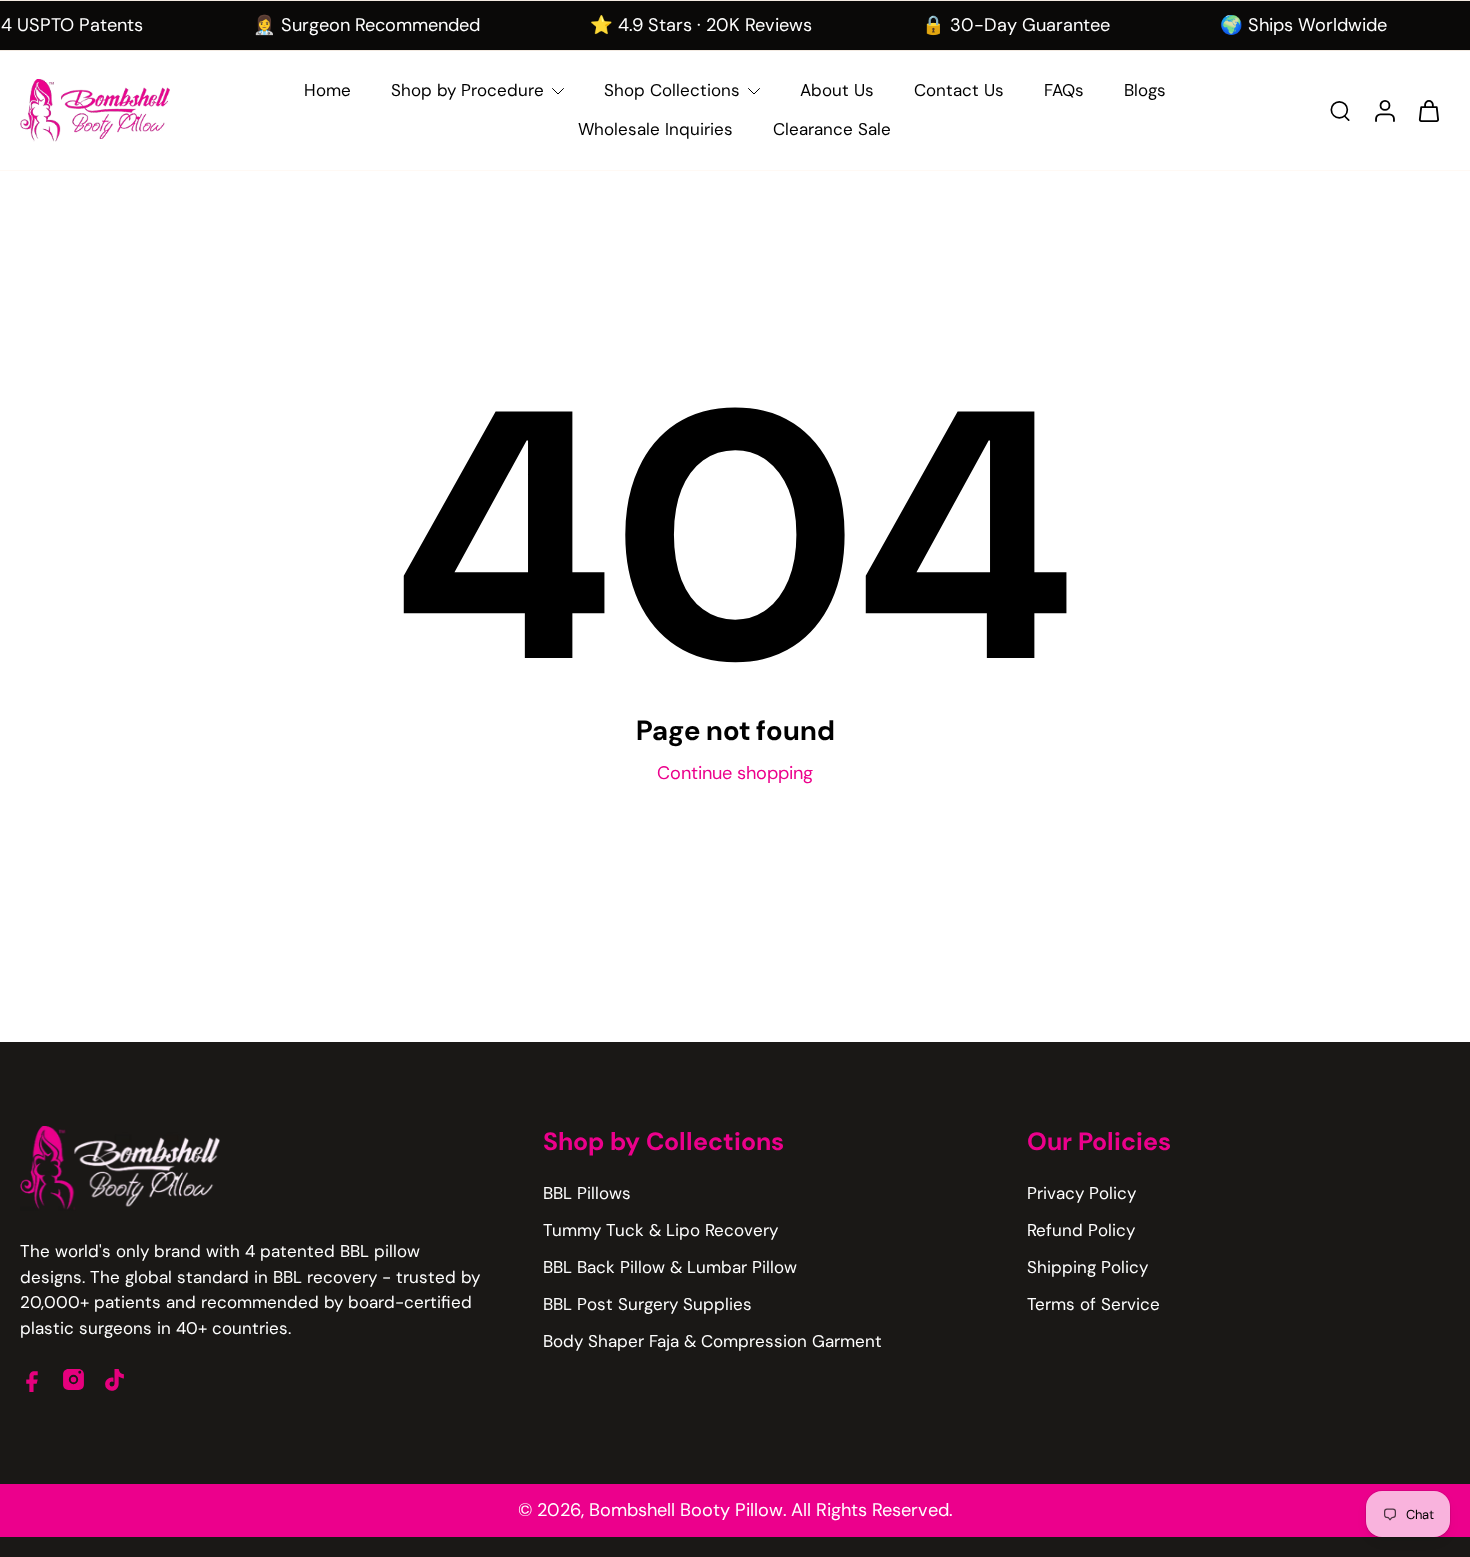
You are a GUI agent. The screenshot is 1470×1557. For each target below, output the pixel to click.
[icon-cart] (1428, 110)
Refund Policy (1081, 1230)
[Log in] (1384, 110)
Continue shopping (735, 773)
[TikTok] (114, 1379)
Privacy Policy (1081, 1193)
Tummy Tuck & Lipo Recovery (660, 1230)
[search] (1340, 110)
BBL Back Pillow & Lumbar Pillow (670, 1267)
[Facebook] (32, 1379)
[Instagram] (73, 1379)
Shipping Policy (1087, 1267)
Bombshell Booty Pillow (686, 1510)
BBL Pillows (587, 1193)
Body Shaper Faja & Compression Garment (712, 1341)
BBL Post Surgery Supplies (647, 1304)
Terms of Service (1093, 1304)
